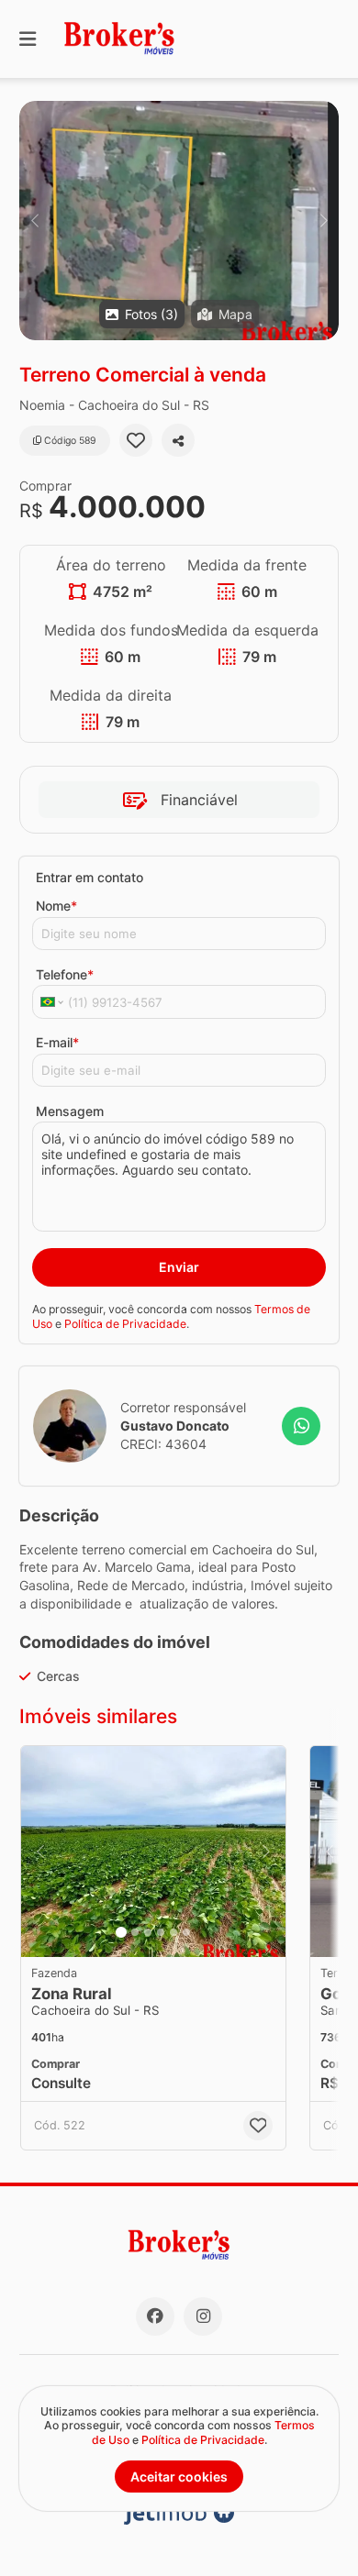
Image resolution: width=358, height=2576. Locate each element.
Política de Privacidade (125, 1324)
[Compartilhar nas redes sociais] (178, 440)
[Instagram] (203, 2316)
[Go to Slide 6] (186, 1932)
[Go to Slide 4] (161, 1932)
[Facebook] (155, 2316)
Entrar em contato (89, 877)
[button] (179, 221)
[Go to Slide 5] (173, 1932)
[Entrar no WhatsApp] (301, 1426)
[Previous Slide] (34, 221)
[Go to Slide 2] (135, 1932)
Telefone (65, 974)
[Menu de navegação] (28, 39)
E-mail (57, 1042)
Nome (56, 906)
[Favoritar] (136, 440)
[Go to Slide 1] (121, 1932)
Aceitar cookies (179, 2476)
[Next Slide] (324, 221)
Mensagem (70, 1111)
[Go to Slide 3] (148, 1932)
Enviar (179, 1267)
